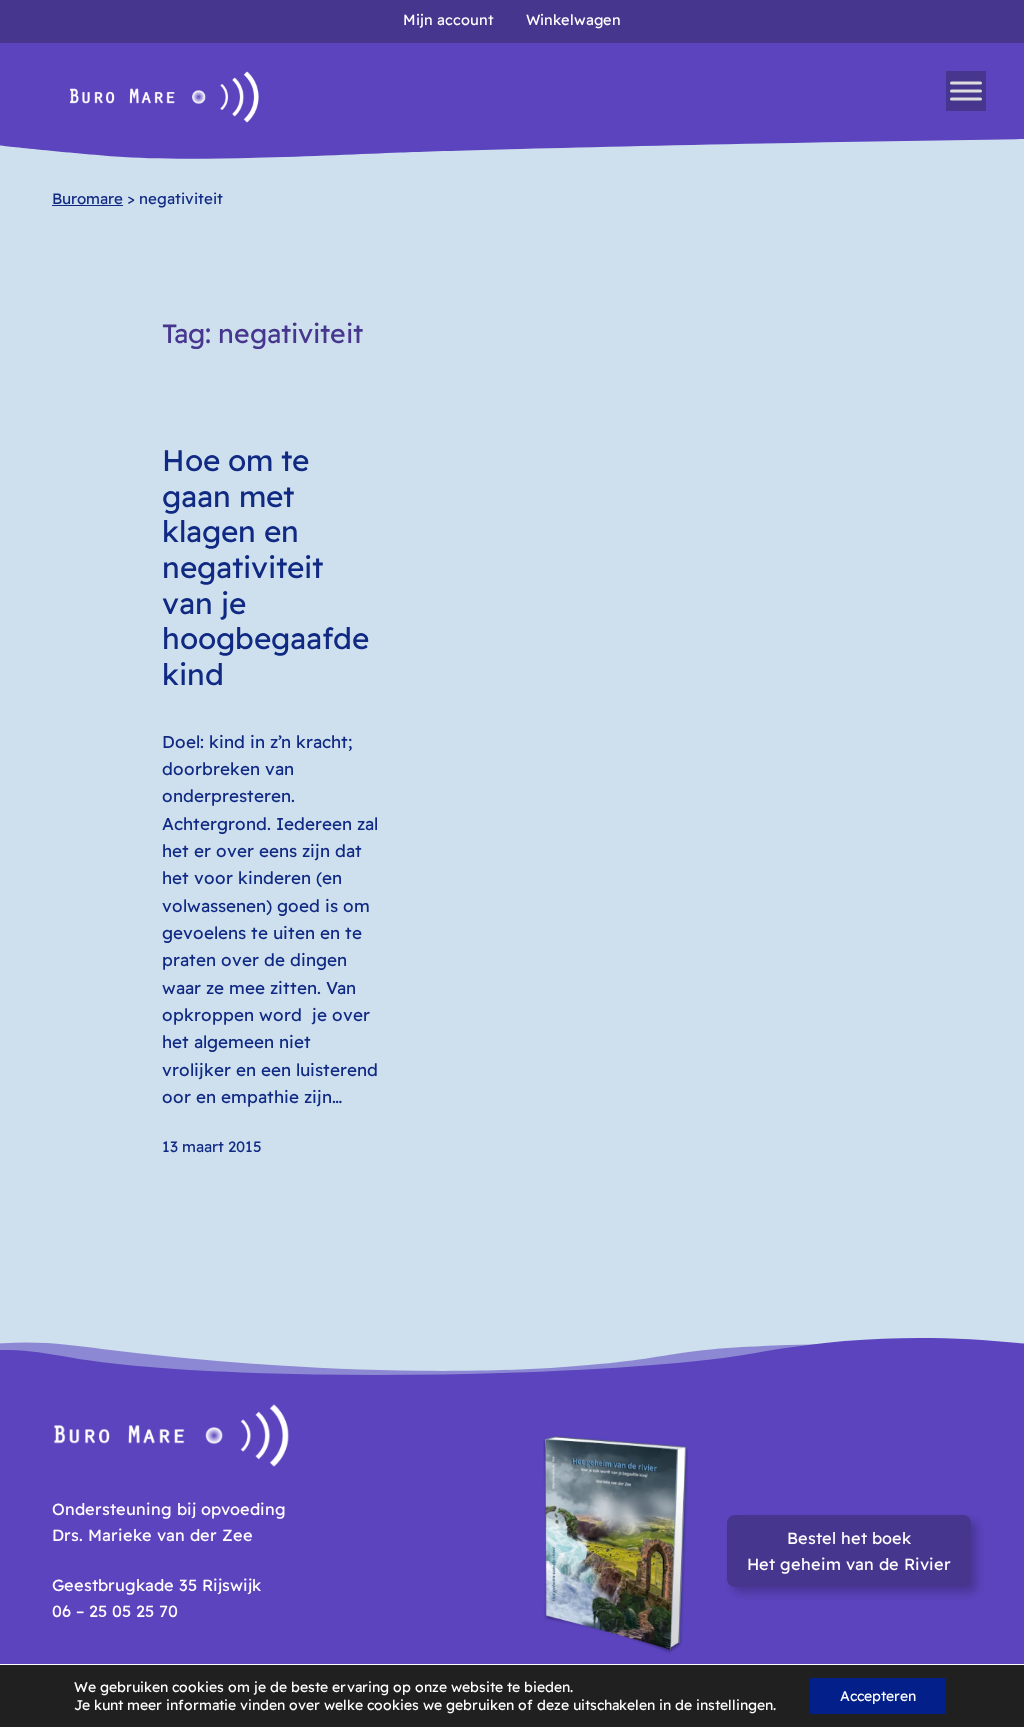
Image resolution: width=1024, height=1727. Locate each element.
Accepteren (878, 1696)
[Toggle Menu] (966, 90)
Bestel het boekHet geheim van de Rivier (849, 1551)
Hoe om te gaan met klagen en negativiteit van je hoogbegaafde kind (265, 567)
